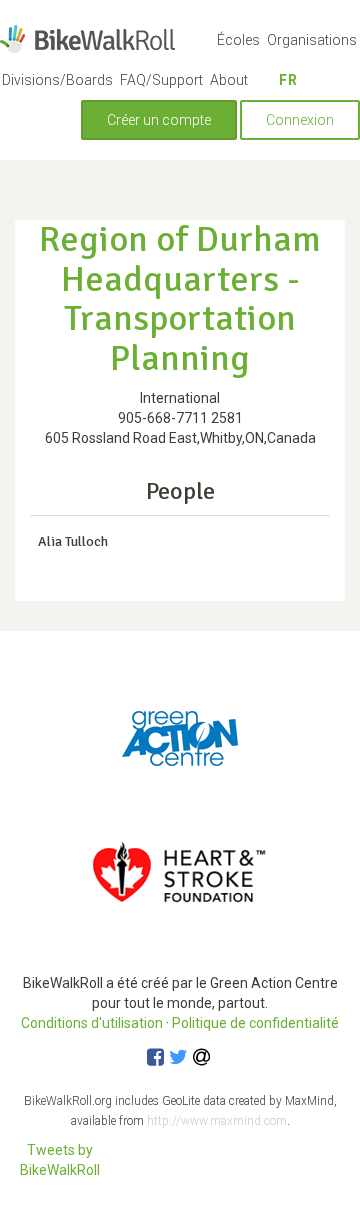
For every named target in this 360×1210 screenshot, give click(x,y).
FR (288, 80)
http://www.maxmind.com (217, 1121)
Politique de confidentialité (255, 1023)
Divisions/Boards (57, 80)
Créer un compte (159, 120)
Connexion (300, 120)
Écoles (238, 40)
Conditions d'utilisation (92, 1023)
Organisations (312, 40)
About (229, 80)
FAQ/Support (161, 80)
